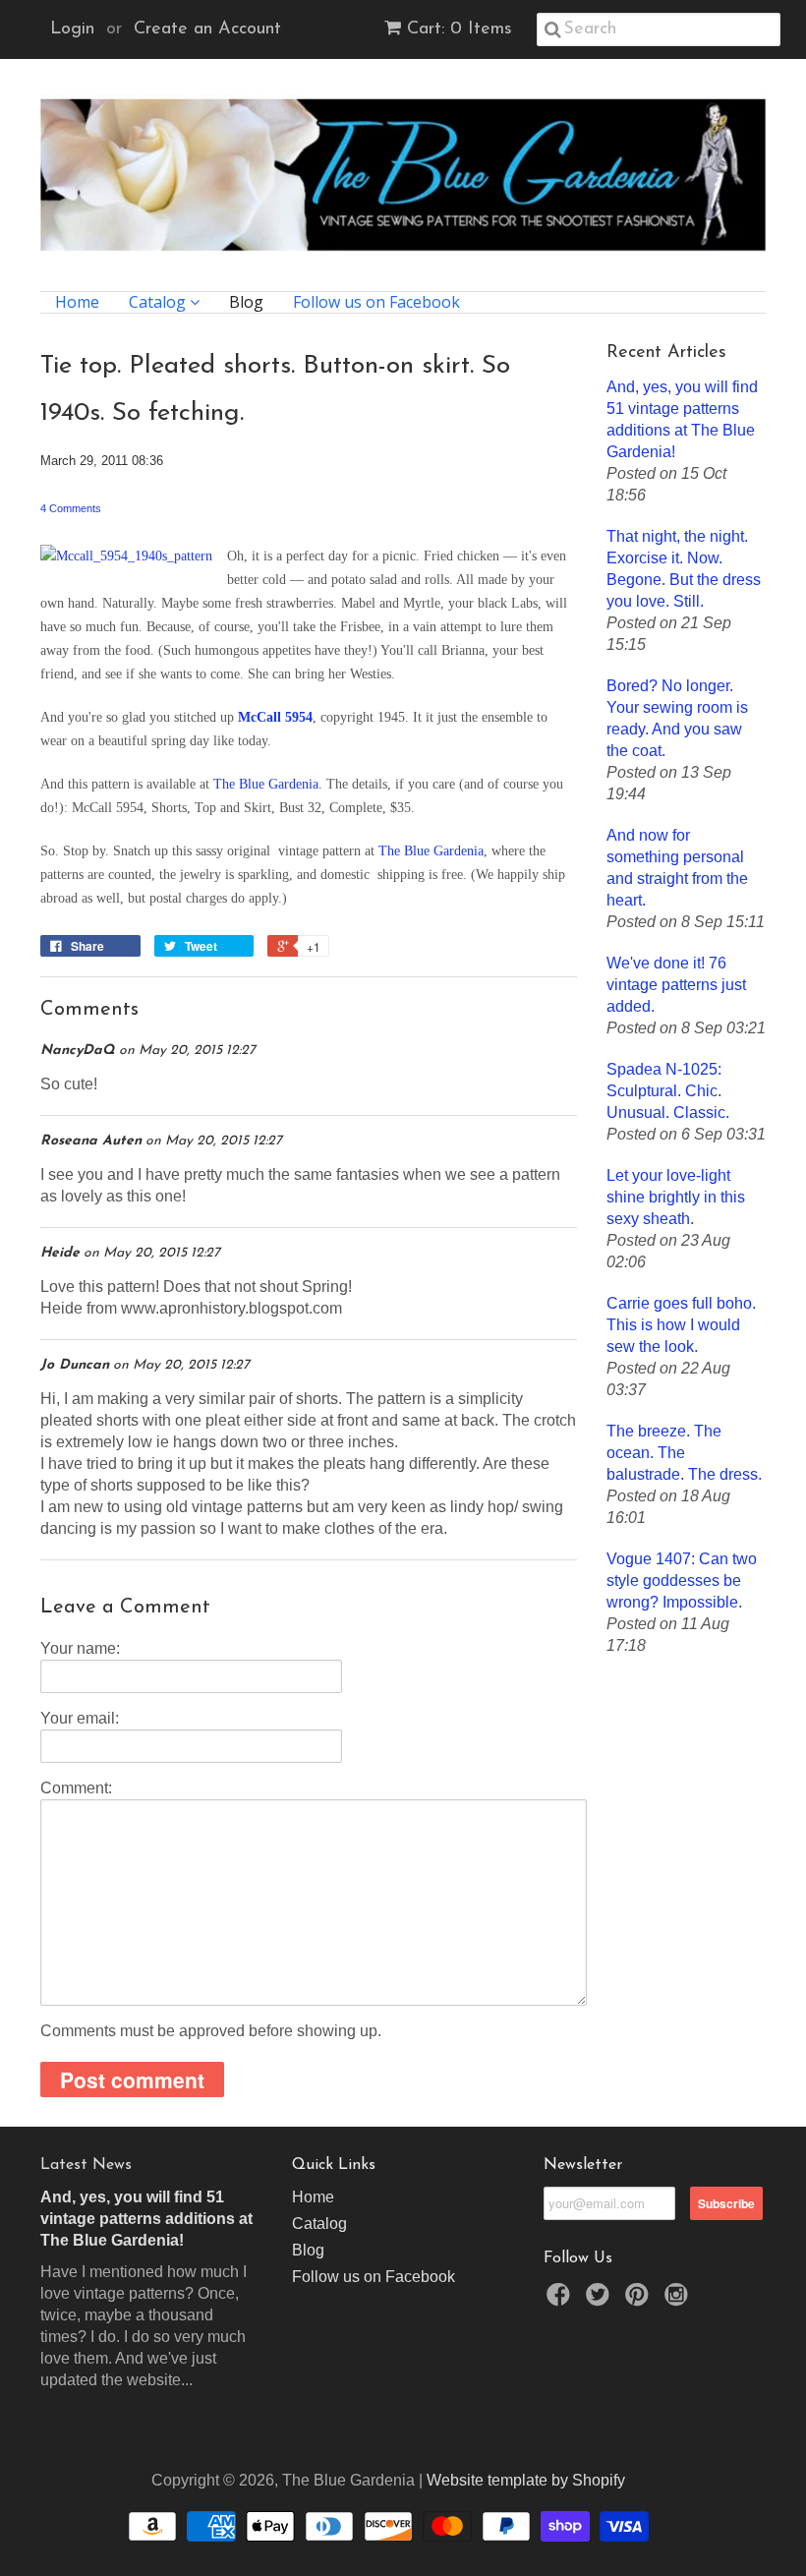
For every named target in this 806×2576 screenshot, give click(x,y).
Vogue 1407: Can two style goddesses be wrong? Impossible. (682, 1581)
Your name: (80, 1648)
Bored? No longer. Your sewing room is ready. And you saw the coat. (677, 718)
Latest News (86, 2165)
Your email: (80, 1718)
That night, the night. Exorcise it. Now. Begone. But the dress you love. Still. (684, 569)
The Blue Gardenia (431, 851)
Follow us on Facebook (376, 302)
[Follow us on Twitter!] (601, 2300)
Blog (246, 302)
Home (77, 302)
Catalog (159, 302)
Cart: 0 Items (460, 29)
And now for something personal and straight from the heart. (677, 868)
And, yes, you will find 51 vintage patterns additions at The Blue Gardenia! (682, 419)
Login (72, 29)
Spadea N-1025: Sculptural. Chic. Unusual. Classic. (668, 1091)
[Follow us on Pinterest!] (640, 2300)
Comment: (76, 1788)
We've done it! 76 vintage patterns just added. (676, 985)
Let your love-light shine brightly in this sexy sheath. (676, 1197)
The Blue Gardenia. (268, 784)
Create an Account (207, 29)
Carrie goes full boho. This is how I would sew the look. (681, 1325)
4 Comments (71, 508)
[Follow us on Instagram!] (679, 2300)
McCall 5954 (275, 717)
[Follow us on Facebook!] (561, 2300)
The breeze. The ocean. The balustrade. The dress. (684, 1453)
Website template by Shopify (526, 2480)
